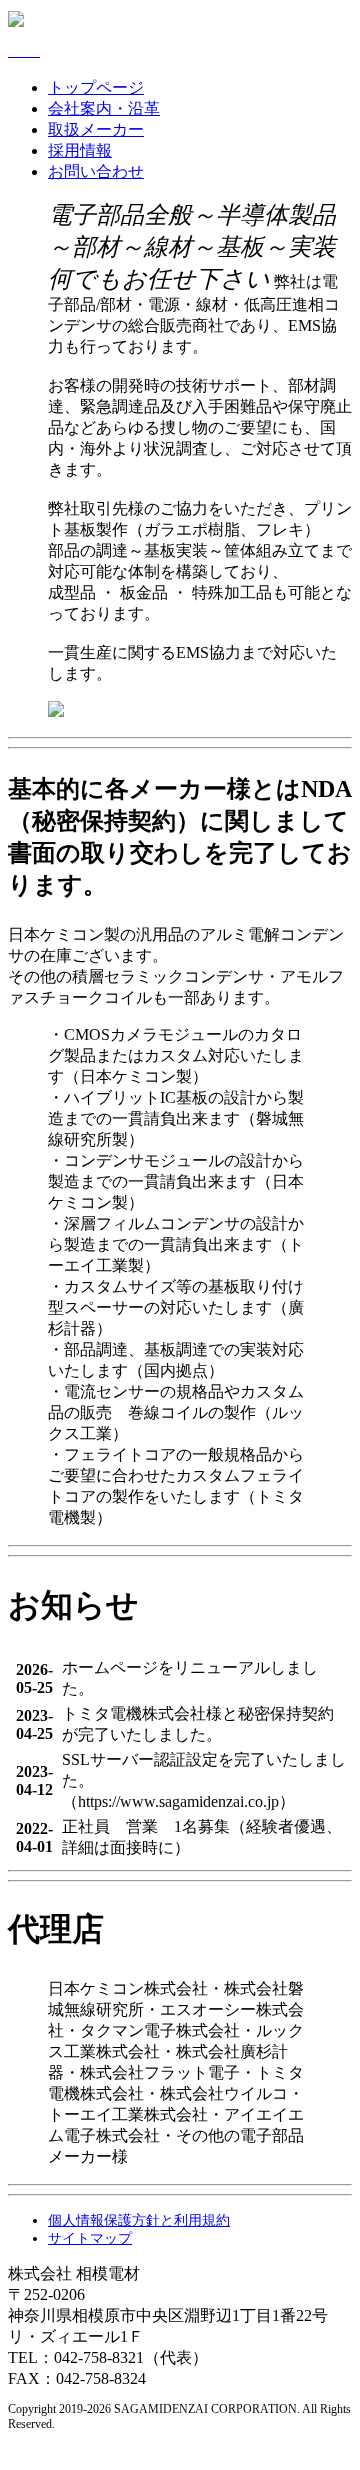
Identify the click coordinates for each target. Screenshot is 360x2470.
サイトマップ (90, 2238)
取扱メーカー (96, 129)
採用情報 (80, 150)
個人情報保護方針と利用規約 (139, 2220)
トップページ (96, 87)
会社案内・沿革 (104, 108)
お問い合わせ (96, 171)
